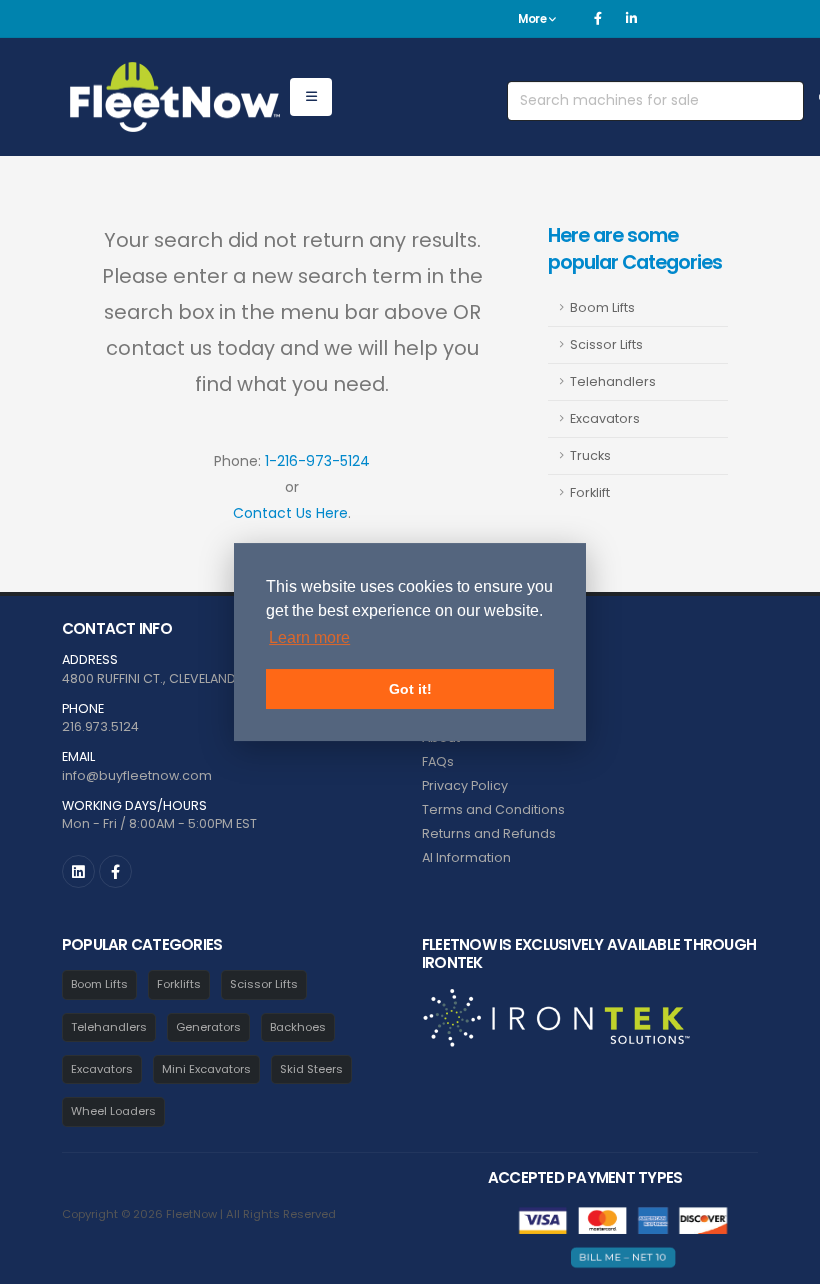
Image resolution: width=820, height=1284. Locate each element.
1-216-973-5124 (317, 461)
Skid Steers (311, 1069)
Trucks (590, 455)
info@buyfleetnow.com (137, 775)
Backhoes (298, 1027)
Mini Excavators (206, 1069)
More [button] (533, 19)
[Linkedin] (631, 19)
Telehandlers (613, 381)
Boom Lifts (602, 307)
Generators (208, 1027)
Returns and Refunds (489, 833)
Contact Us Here (290, 513)
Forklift (590, 492)
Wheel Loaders (113, 1111)
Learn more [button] (309, 637)
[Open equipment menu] (311, 97)
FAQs (438, 761)
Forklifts (179, 984)
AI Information (466, 857)
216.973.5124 (100, 726)
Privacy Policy (465, 785)
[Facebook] (598, 19)
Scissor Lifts (606, 344)
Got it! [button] (410, 689)
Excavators (605, 418)
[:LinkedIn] (78, 871)
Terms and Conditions (493, 809)
